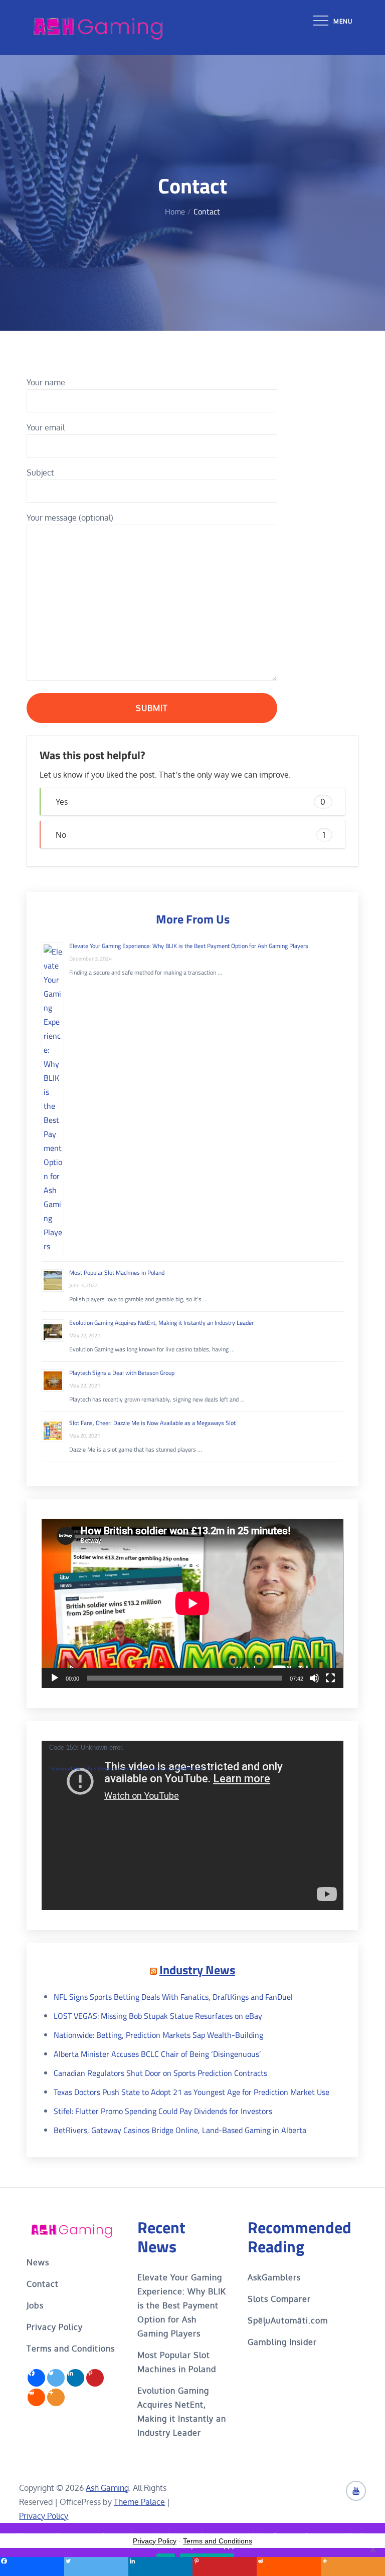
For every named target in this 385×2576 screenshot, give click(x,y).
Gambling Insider (282, 2342)
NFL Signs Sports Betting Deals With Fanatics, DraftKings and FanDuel (173, 1997)
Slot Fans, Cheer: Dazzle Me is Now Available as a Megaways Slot (152, 1423)
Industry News (197, 1970)
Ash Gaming (107, 2488)
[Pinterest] (95, 2378)
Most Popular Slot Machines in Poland (117, 1272)
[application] (192, 1603)
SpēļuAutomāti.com (288, 2320)
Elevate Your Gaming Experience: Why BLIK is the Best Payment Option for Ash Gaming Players (189, 946)
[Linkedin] (75, 2378)
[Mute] (314, 1678)
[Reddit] (36, 2397)
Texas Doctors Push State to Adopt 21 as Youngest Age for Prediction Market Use (191, 2092)
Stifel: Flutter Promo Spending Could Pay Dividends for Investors (163, 2111)
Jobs (35, 2305)
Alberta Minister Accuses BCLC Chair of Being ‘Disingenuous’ (157, 2054)
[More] (56, 2397)
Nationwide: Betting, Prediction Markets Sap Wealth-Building (158, 2035)
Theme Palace (139, 2502)
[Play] (55, 1678)
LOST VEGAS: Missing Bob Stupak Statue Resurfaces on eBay (158, 2016)
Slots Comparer (279, 2299)
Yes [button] (190, 802)
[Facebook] (36, 2378)
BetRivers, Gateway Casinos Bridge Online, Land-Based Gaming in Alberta (180, 2130)
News (38, 2262)
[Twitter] (56, 2378)
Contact (43, 2284)
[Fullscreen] (330, 1678)
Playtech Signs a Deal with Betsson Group (122, 1373)
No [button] (190, 835)
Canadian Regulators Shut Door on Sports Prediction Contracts (160, 2073)
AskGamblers (274, 2277)
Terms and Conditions (71, 2349)
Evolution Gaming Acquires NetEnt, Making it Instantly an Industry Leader (161, 1323)
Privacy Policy (55, 2327)
